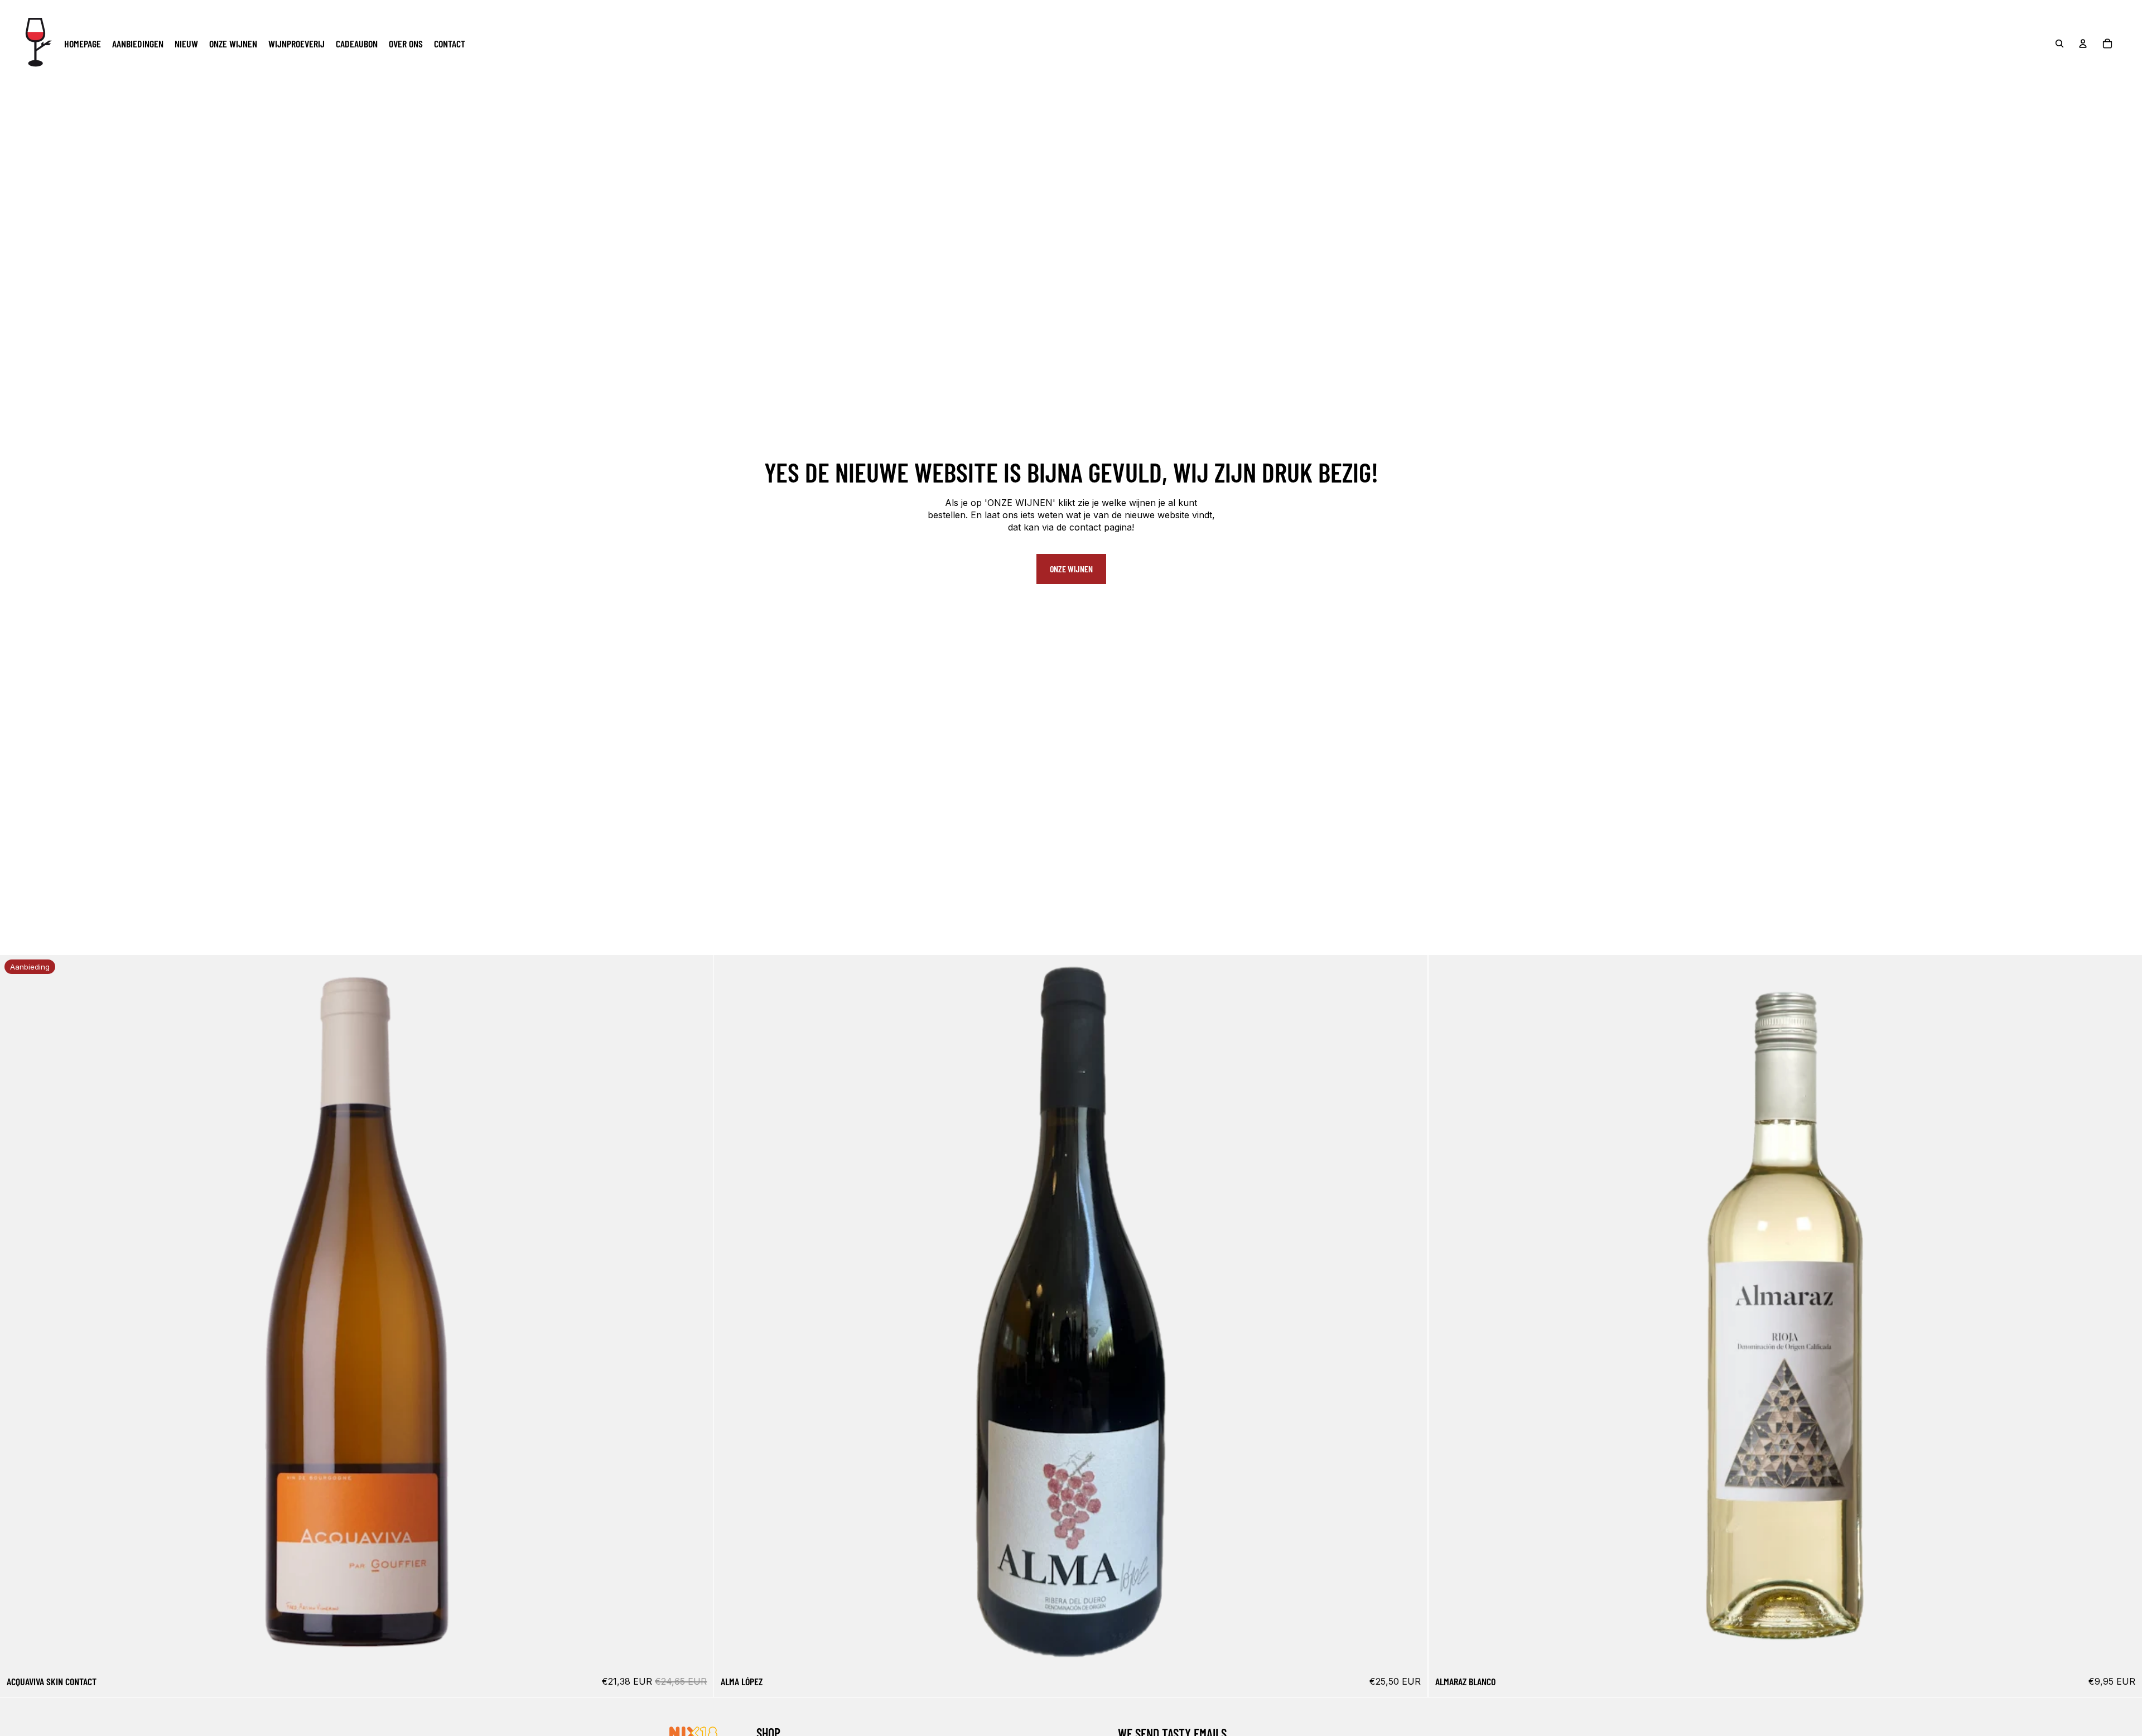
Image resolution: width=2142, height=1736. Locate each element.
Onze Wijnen (1071, 569)
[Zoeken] (2059, 44)
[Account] (2083, 44)
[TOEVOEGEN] (697, 1652)
